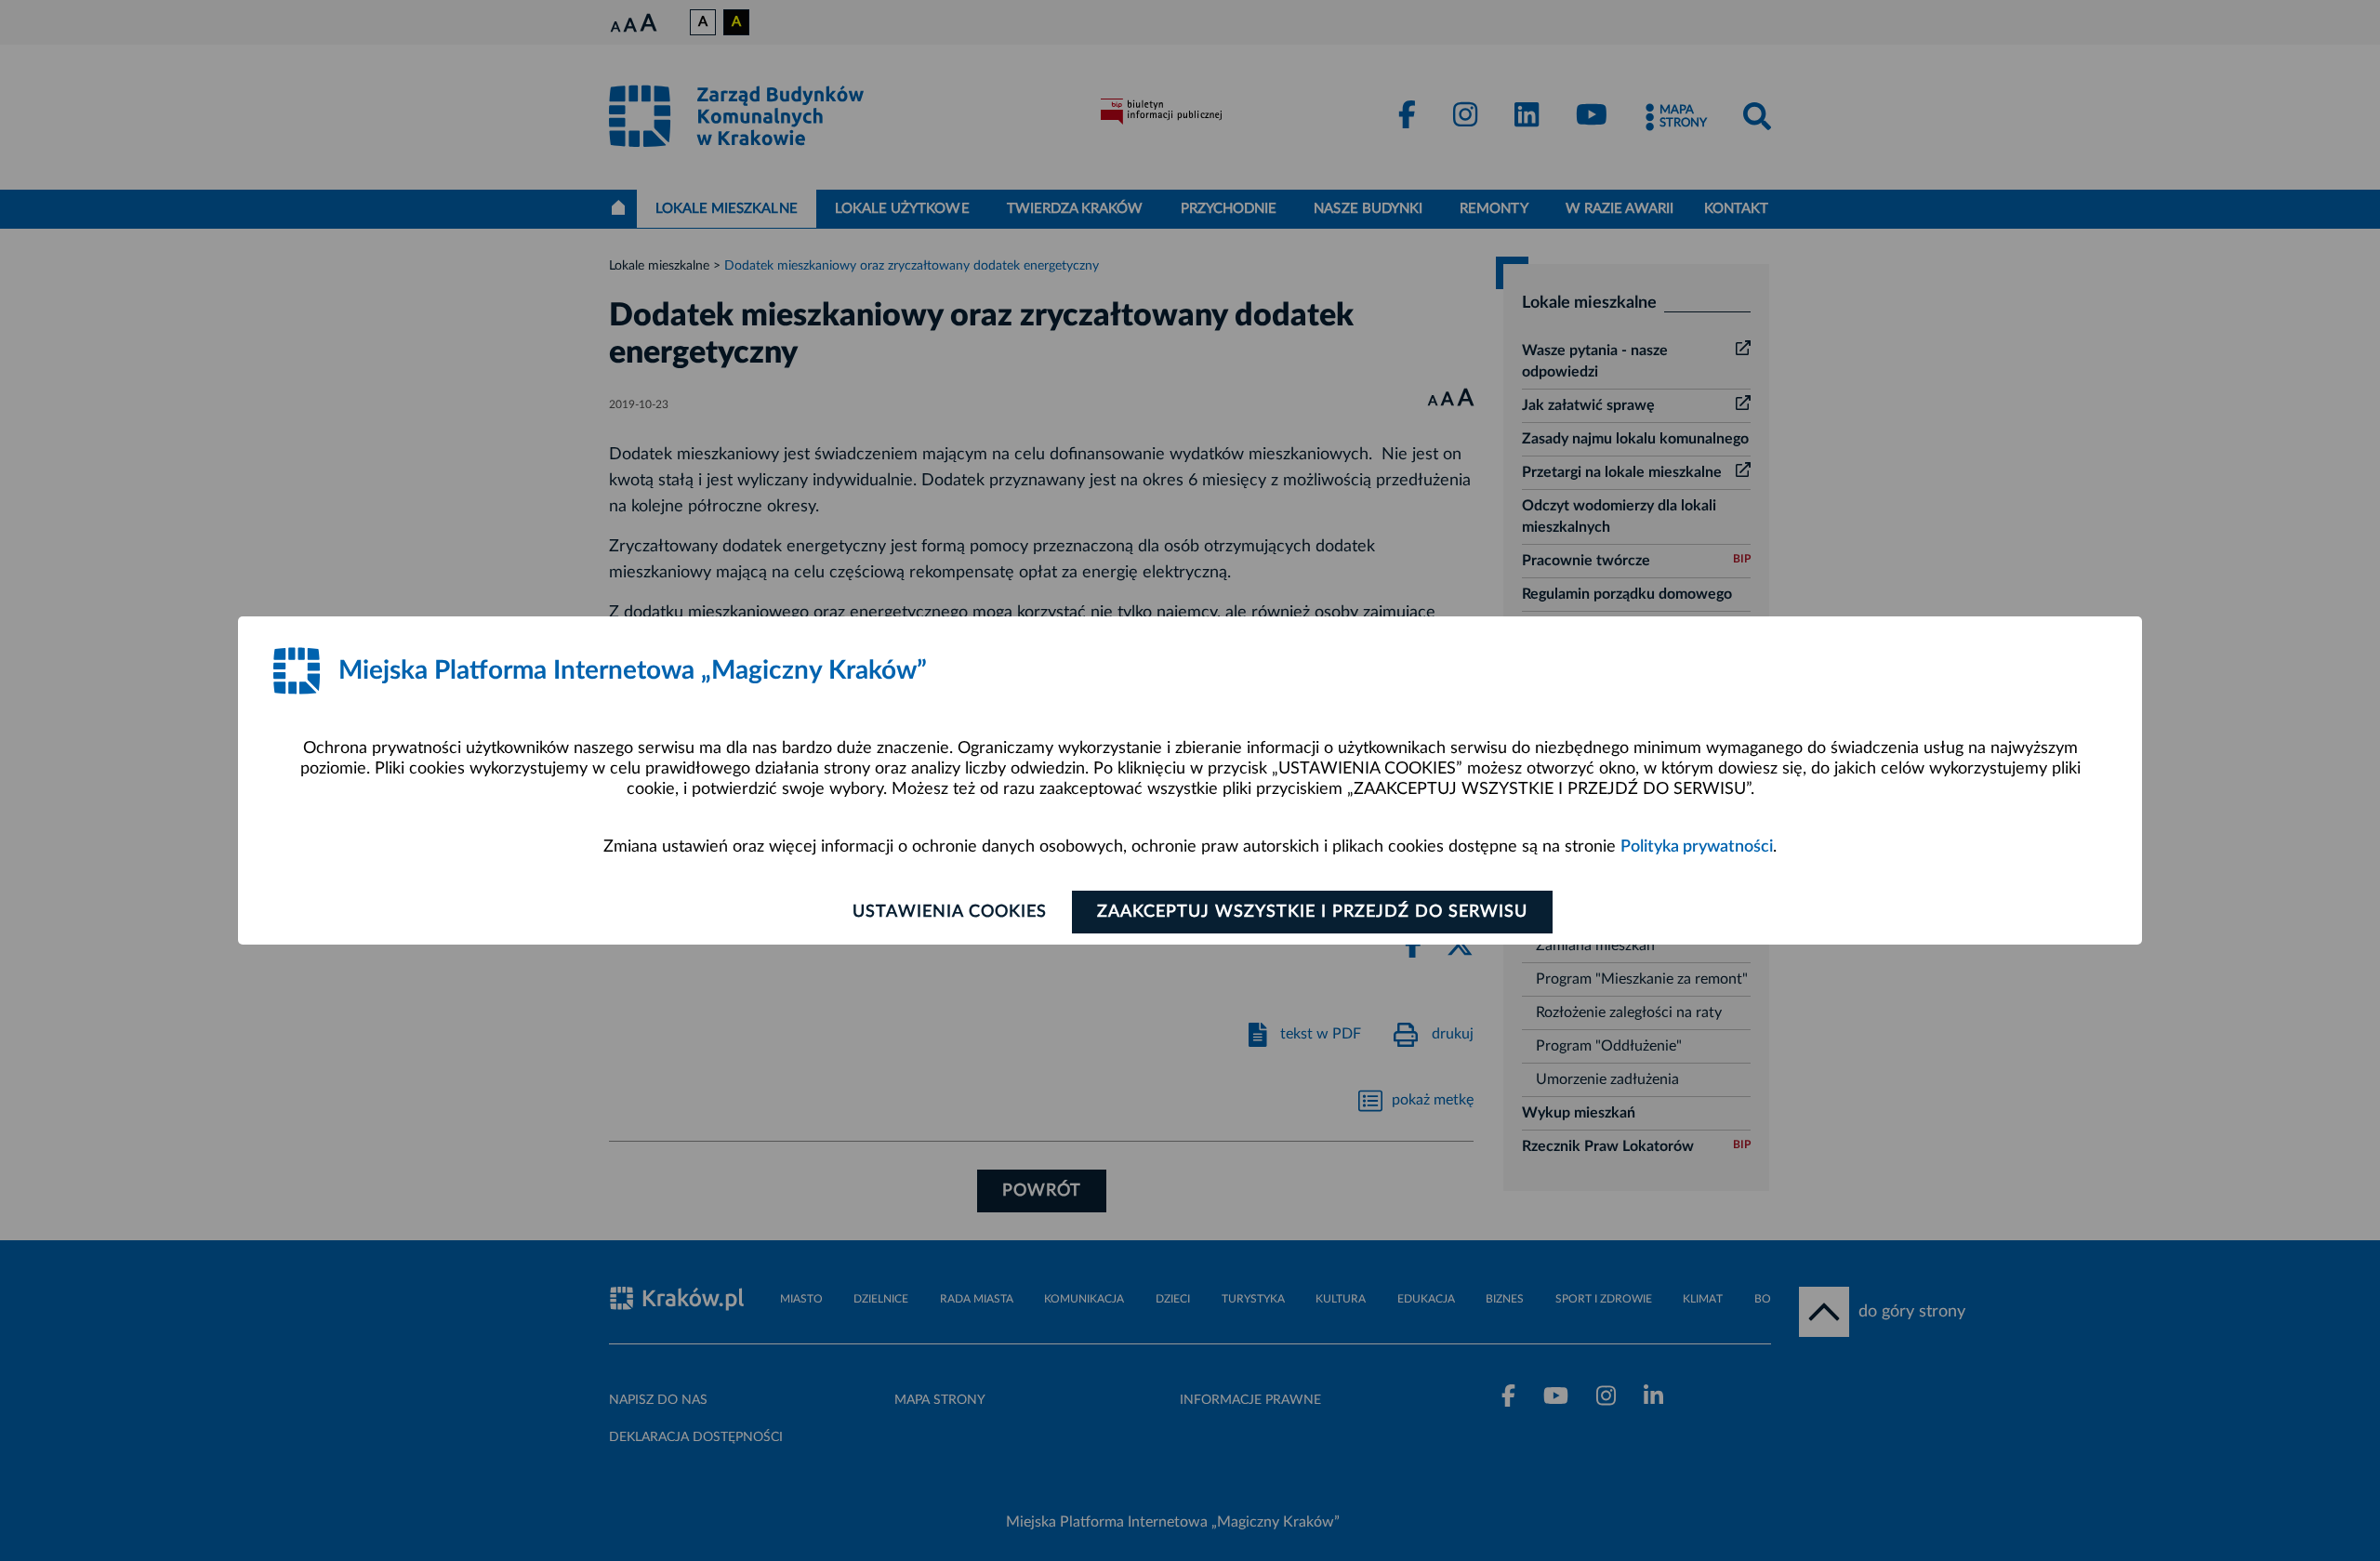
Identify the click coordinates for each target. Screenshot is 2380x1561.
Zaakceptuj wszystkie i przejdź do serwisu (1312, 912)
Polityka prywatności (1697, 847)
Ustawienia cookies (950, 912)
